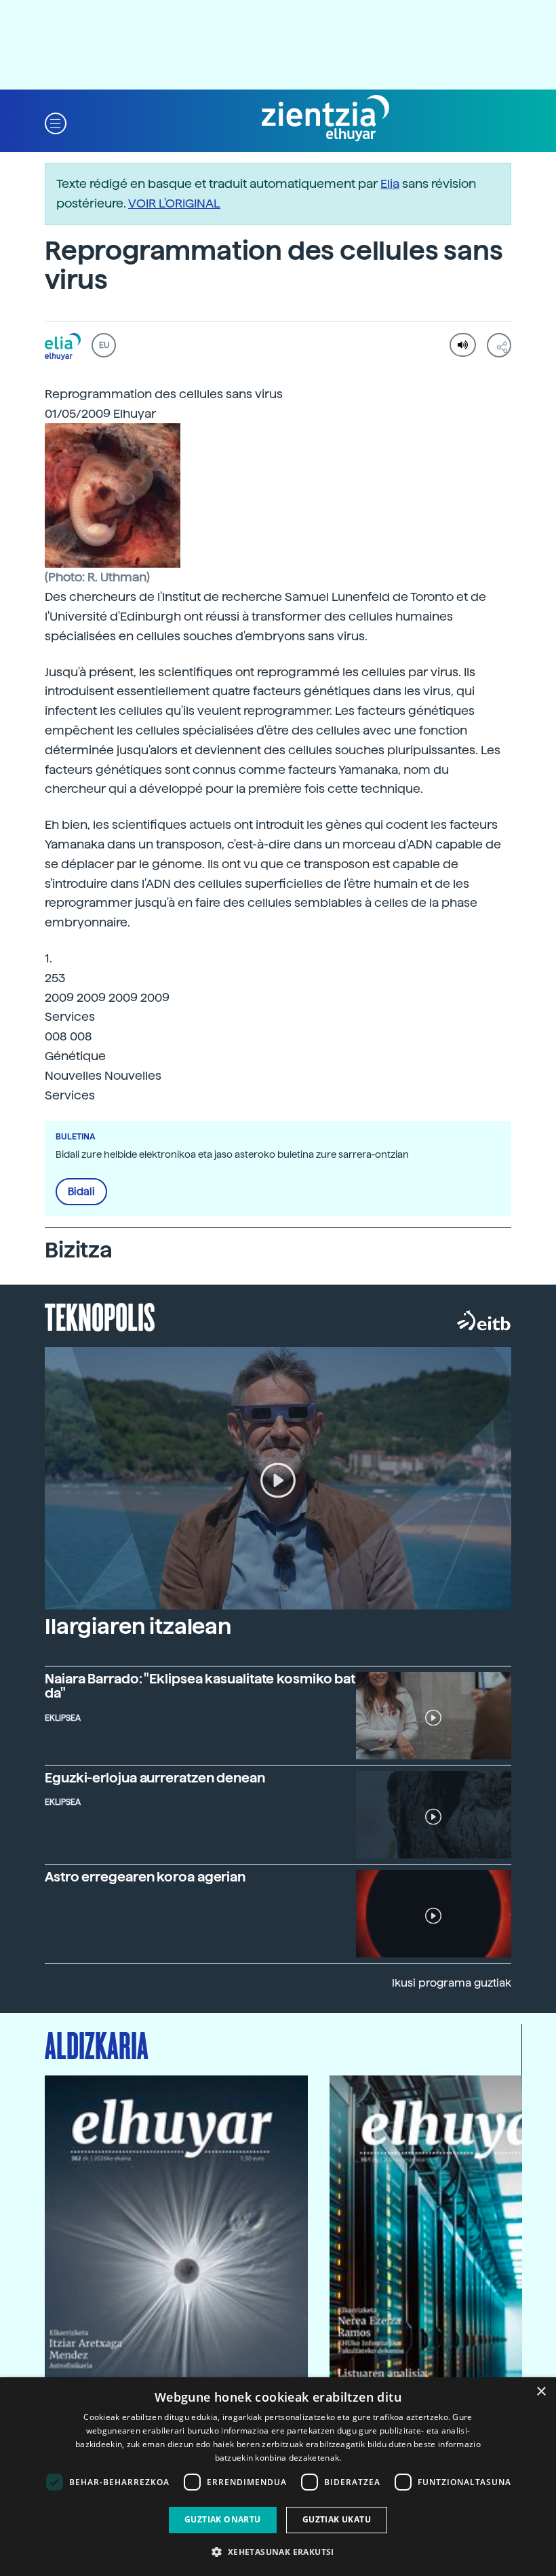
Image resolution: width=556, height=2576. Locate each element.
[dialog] (278, 2477)
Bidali (81, 1192)
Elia (390, 183)
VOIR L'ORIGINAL (174, 203)
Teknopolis (100, 1316)
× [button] (541, 2392)
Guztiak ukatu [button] (337, 2519)
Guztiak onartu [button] (223, 2519)
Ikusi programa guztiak (452, 1983)
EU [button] (104, 345)
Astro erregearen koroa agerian (145, 1877)
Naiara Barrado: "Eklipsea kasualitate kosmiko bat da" (200, 1686)
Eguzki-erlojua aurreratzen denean (155, 1778)
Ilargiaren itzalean (138, 1626)
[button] (56, 122)
